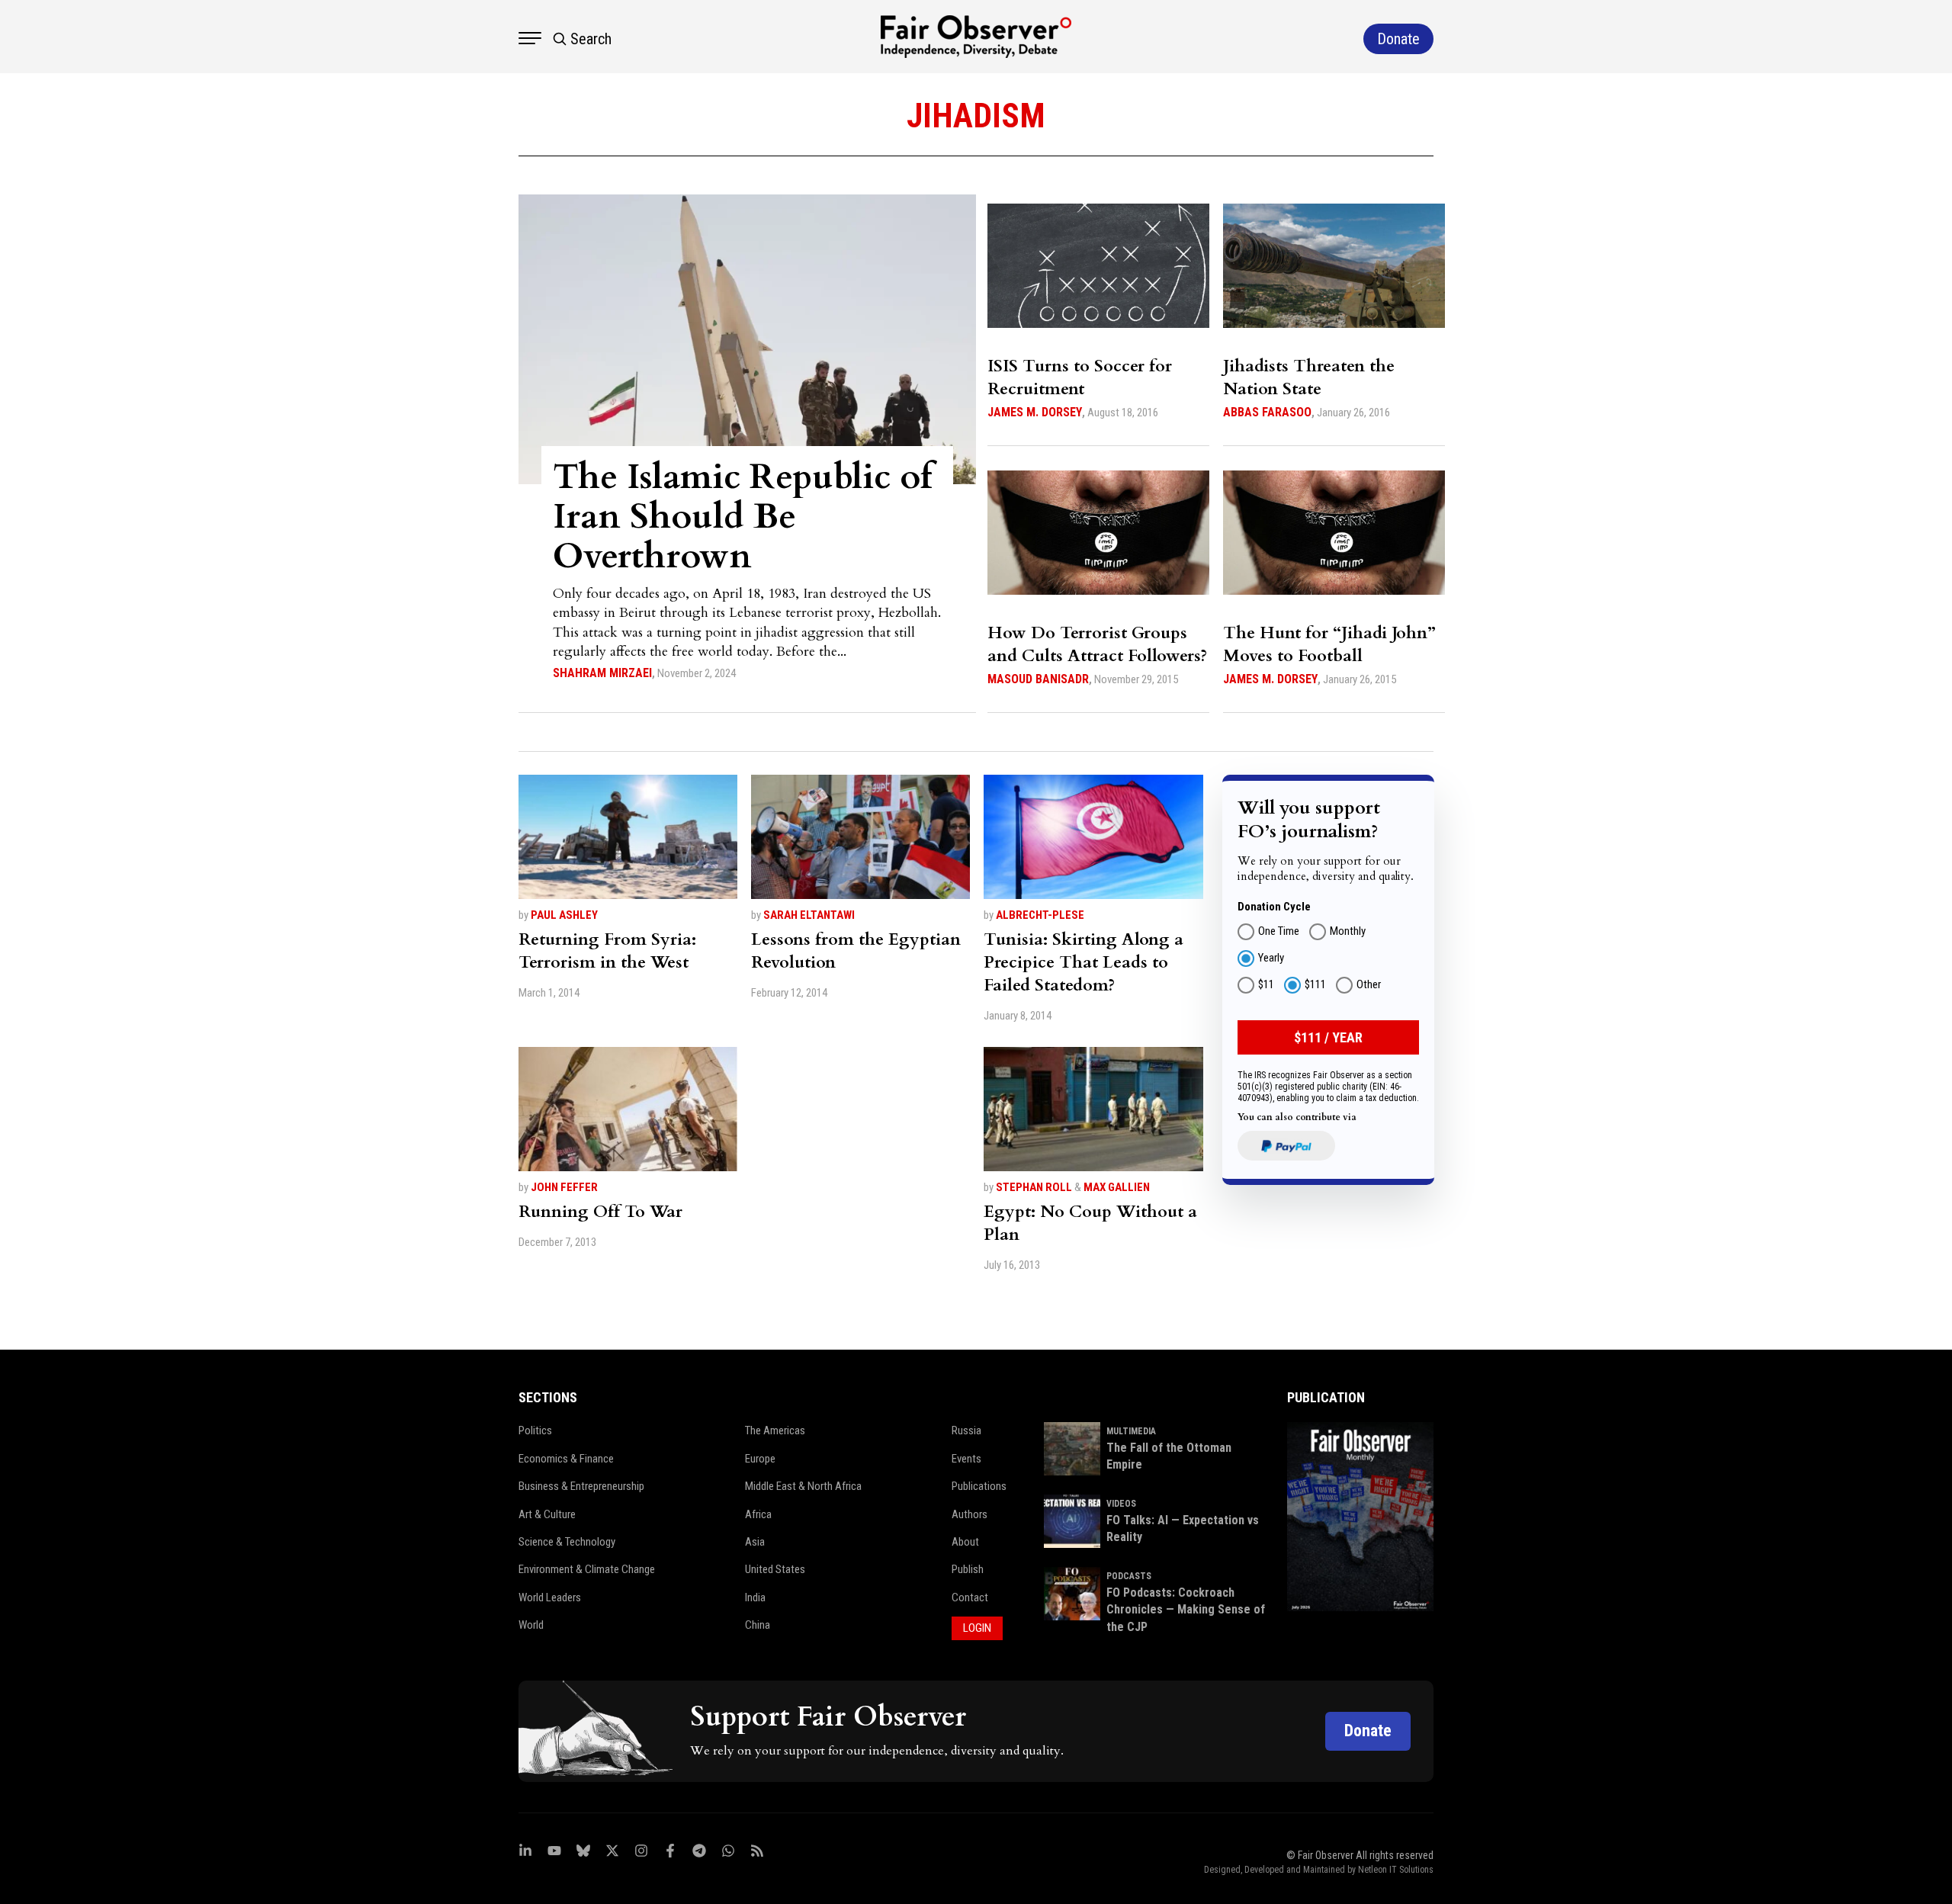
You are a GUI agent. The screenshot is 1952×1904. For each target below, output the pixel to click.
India (755, 1597)
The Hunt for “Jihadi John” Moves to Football (1329, 644)
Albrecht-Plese (1040, 915)
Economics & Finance (566, 1459)
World (531, 1625)
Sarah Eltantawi (809, 915)
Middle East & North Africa (803, 1486)
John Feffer (564, 1187)
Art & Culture (547, 1514)
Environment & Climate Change (587, 1569)
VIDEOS (1121, 1504)
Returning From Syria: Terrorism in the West (607, 951)
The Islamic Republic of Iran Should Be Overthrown (743, 517)
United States (775, 1569)
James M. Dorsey (1035, 412)
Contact (970, 1597)
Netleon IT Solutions (1396, 1870)
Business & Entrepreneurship (581, 1486)
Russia (966, 1430)
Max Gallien (1117, 1187)
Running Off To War (600, 1212)
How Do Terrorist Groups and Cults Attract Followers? (1097, 644)
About (965, 1542)
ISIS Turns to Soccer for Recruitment (1080, 377)
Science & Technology (567, 1542)
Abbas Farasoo (1267, 412)
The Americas (775, 1430)
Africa (758, 1514)
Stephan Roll (1034, 1187)
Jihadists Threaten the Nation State (1309, 377)
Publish (968, 1569)
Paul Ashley (564, 915)
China (758, 1625)
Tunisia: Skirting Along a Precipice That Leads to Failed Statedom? (1084, 962)
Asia (755, 1542)
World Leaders (550, 1597)
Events (966, 1459)
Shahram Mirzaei (602, 673)
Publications (979, 1486)
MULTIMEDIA (1131, 1431)
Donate (1368, 1731)
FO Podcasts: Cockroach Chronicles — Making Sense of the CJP (1186, 1610)
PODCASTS (1129, 1576)
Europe (760, 1459)
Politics (535, 1430)
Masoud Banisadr (1038, 679)
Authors (970, 1514)
